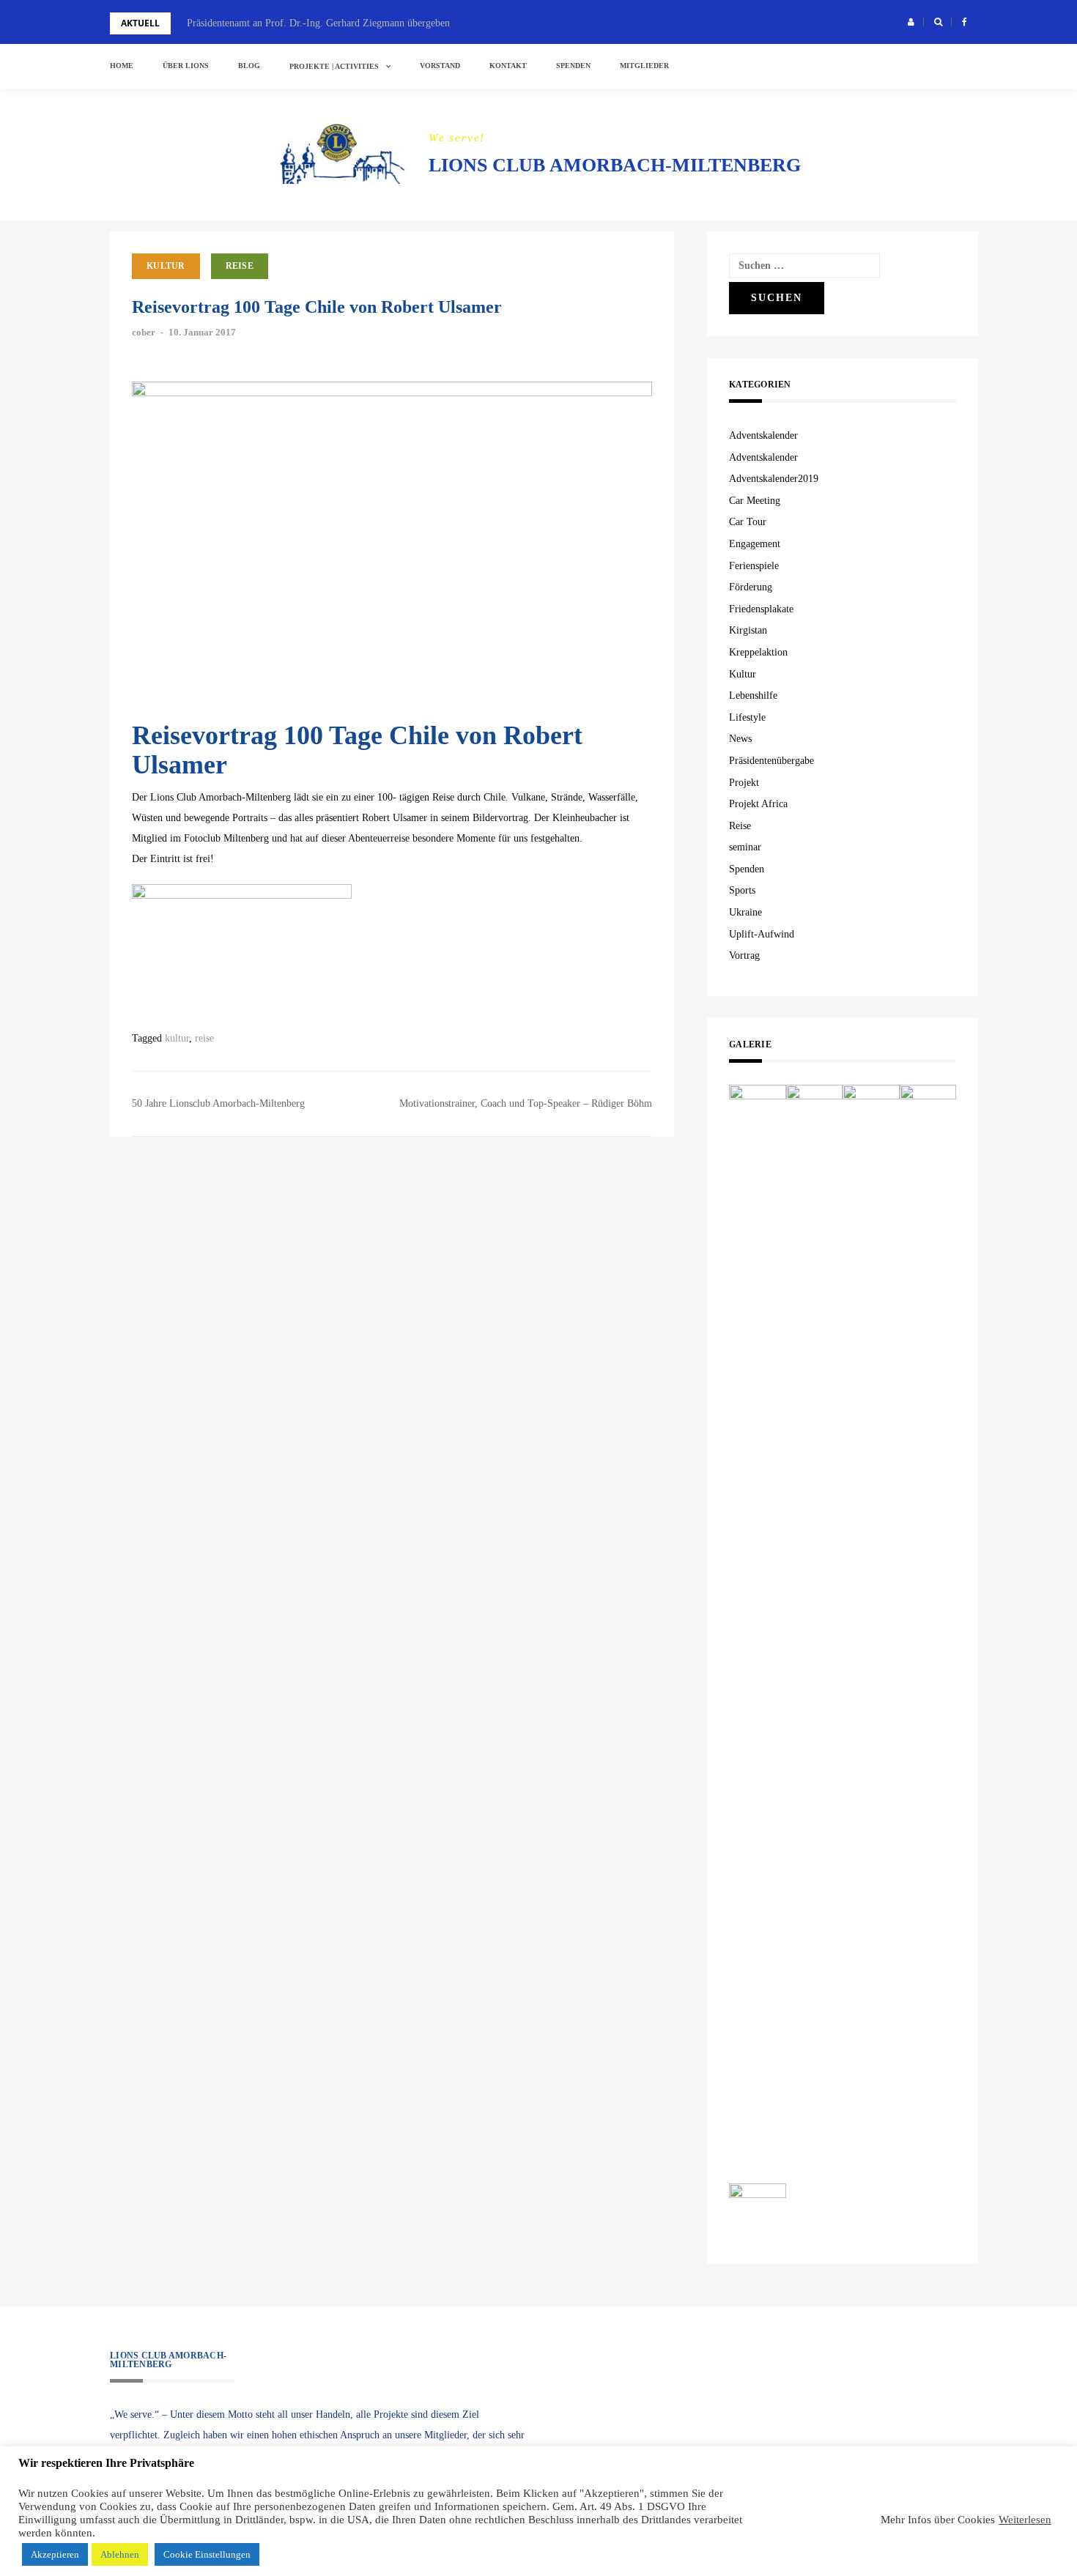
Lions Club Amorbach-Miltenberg (615, 165)
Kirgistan (748, 630)
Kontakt (508, 66)
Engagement (755, 544)
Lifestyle (747, 717)
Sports (742, 890)
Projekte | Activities (334, 66)
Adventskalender (763, 435)
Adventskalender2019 (774, 479)
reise (204, 1038)
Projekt (744, 783)
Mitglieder (644, 66)
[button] (911, 22)
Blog (249, 66)
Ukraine (745, 912)
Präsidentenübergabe (771, 761)
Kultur (166, 266)
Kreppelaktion (758, 652)
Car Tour (748, 522)
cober (144, 332)
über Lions (186, 66)
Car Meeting (755, 501)
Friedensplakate (761, 609)
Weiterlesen (1025, 2520)
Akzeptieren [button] (55, 2554)
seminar (745, 847)
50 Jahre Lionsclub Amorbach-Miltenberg (218, 1103)
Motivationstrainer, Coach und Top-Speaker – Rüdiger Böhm (526, 1103)
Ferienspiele (754, 566)
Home (122, 66)
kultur (177, 1038)
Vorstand (440, 66)
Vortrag (744, 955)
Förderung (751, 587)
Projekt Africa (758, 804)
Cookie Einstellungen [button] (207, 2554)
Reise (240, 266)
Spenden (573, 66)
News (740, 739)
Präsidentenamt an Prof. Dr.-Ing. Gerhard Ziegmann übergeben (318, 23)
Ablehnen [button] (120, 2554)
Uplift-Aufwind (762, 934)
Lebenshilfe (753, 695)
